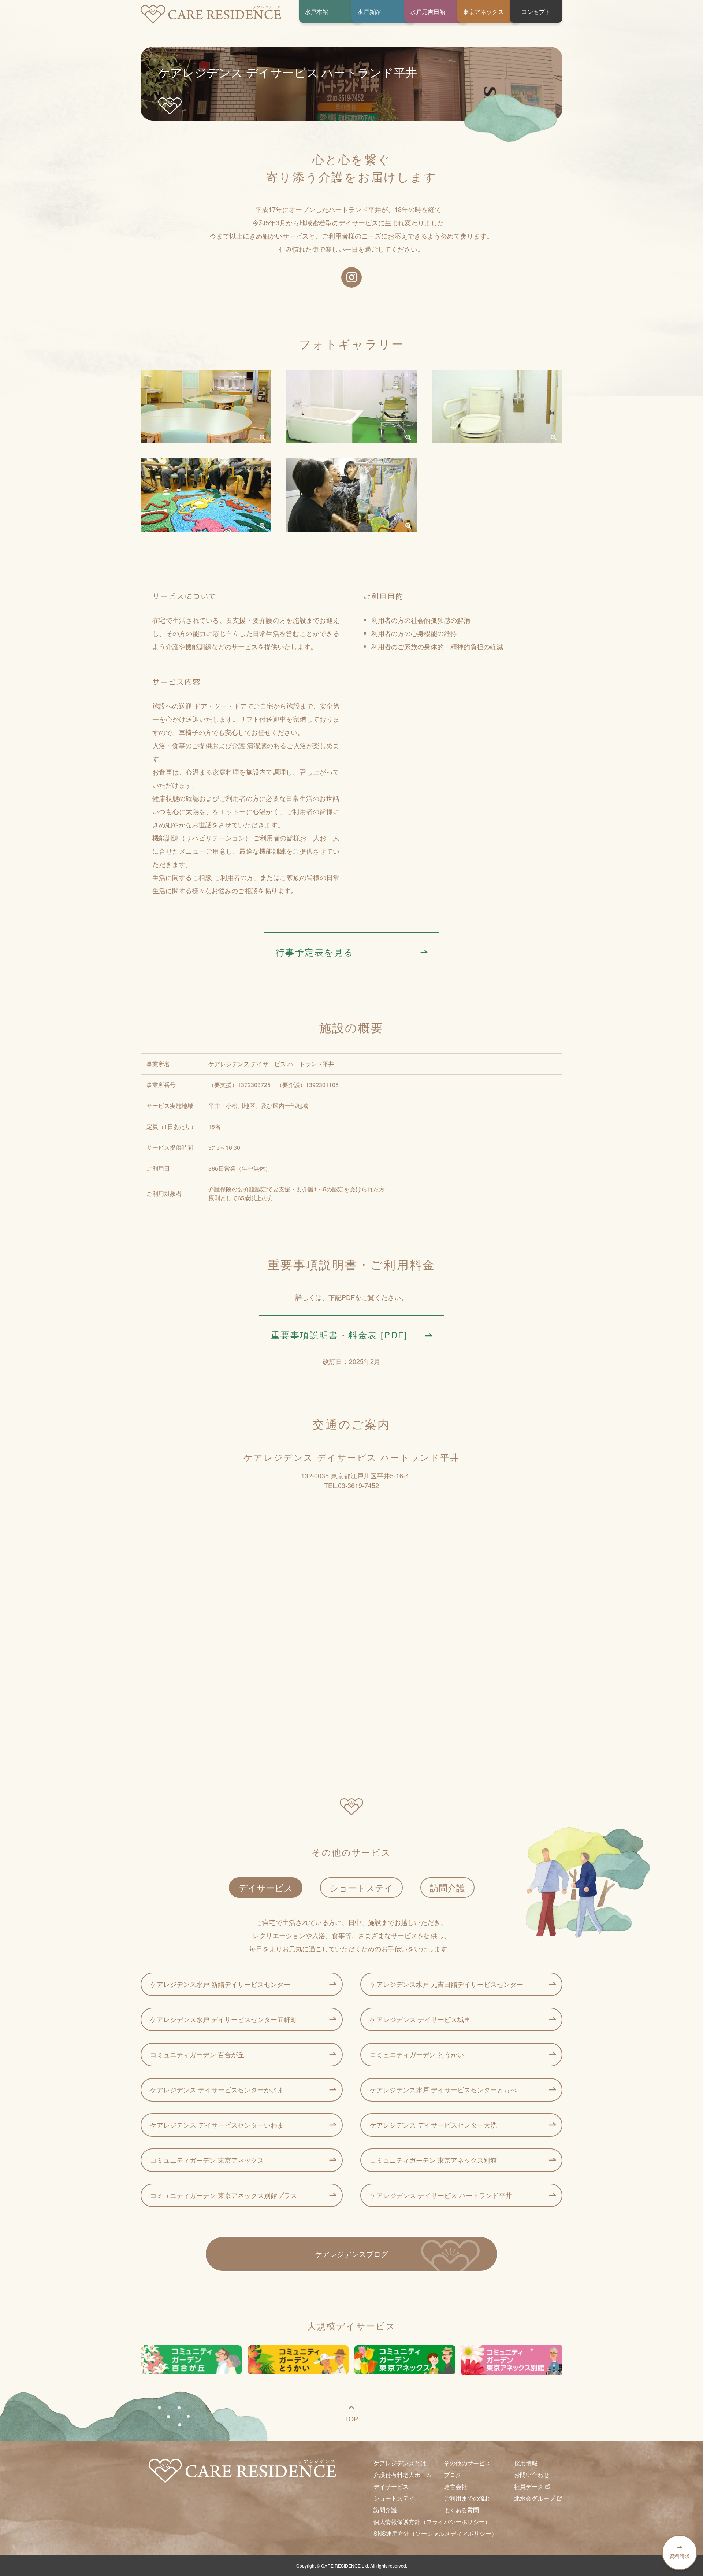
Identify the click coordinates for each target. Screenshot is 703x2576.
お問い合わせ (532, 2475)
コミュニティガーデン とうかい (417, 2054)
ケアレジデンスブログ (351, 2254)
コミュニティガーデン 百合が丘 (197, 2054)
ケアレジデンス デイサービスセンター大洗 (433, 2125)
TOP (351, 2418)
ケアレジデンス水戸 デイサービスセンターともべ (443, 2089)
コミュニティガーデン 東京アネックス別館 (433, 2160)
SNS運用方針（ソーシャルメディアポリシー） (435, 2533)
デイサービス (266, 1887)
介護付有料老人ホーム (403, 2475)
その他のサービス (467, 2463)
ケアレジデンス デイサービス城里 (420, 2019)
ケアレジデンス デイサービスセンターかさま (217, 2089)
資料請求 (680, 2556)
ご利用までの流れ (467, 2498)
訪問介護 (447, 1887)
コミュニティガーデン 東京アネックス (207, 2160)
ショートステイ (361, 1887)
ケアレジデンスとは (400, 2463)
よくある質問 (461, 2510)
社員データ (529, 2486)
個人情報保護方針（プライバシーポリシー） (432, 2522)
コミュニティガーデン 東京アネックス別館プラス (224, 2195)
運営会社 (455, 2486)
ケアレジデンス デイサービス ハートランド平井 (441, 2195)
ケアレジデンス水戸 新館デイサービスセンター (220, 1984)
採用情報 (526, 2463)
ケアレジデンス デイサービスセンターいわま (217, 2125)
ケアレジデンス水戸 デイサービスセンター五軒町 (224, 2019)
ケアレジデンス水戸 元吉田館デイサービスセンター (447, 1984)
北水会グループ (535, 2498)
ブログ (453, 2475)
